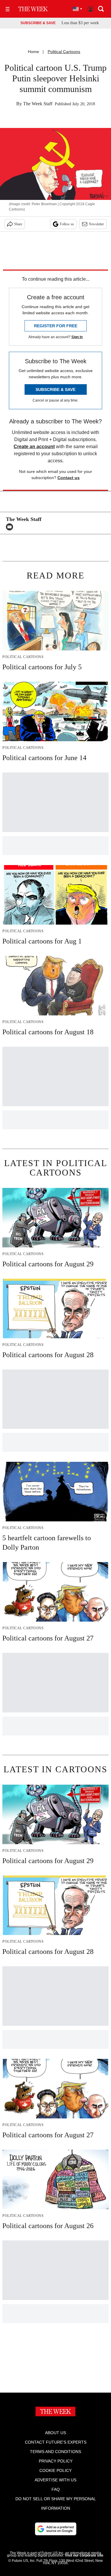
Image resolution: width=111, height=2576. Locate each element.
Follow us (67, 224)
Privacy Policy (56, 2461)
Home (33, 52)
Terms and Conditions (55, 2452)
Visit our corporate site (84, 2555)
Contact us (69, 478)
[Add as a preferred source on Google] (56, 2529)
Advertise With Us (55, 2480)
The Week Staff (38, 104)
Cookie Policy (55, 2470)
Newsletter (96, 224)
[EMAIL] (11, 527)
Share (18, 224)
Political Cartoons (64, 52)
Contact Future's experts (56, 2442)
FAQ (56, 2489)
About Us (55, 2433)
